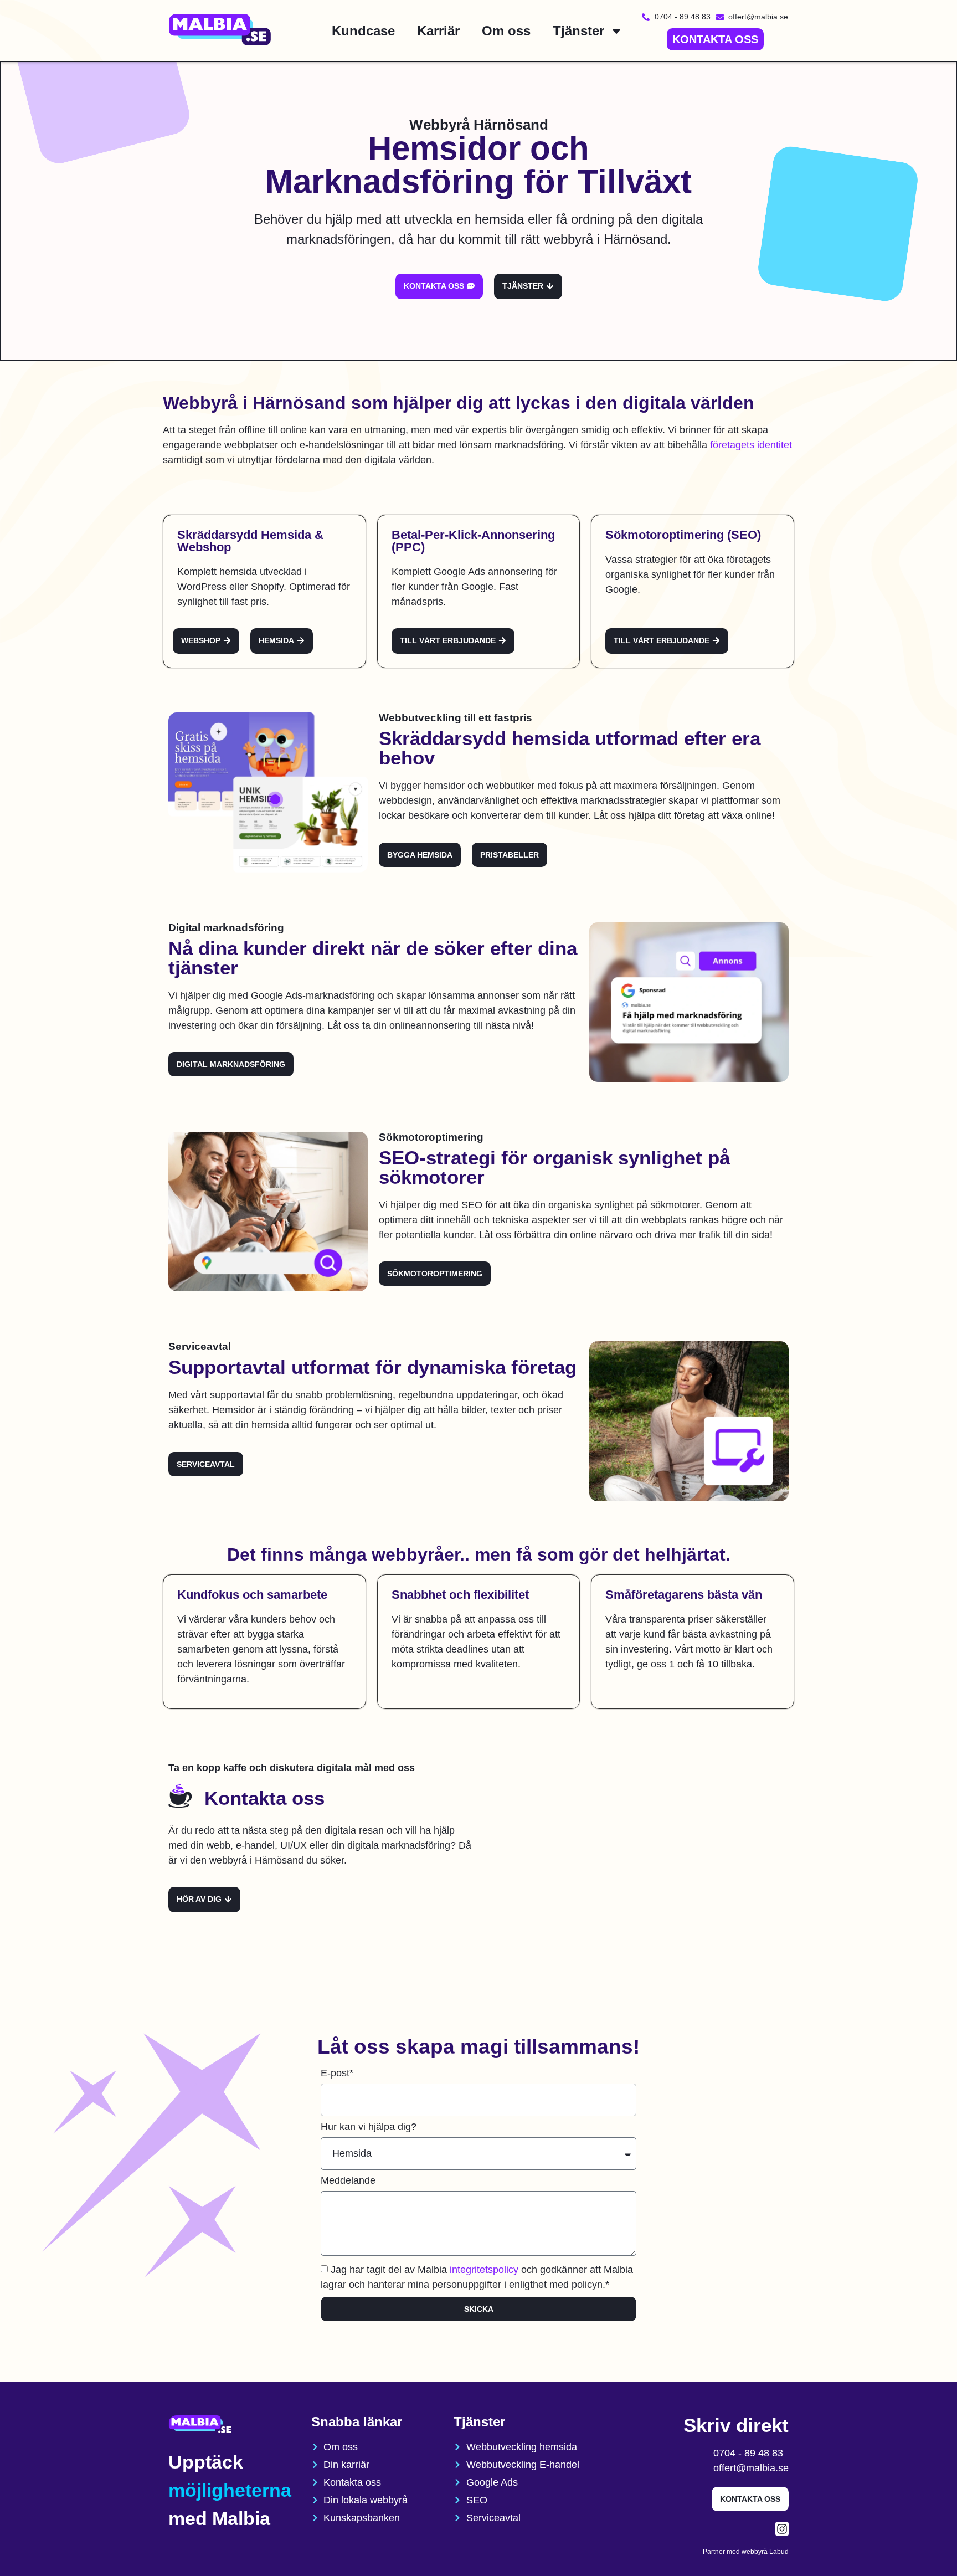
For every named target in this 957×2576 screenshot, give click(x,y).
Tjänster (578, 31)
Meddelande (348, 2181)
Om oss (506, 31)
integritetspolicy (484, 2270)
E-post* (337, 2073)
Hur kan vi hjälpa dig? (369, 2127)
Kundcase (363, 31)
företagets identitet (751, 445)
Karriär (438, 31)
